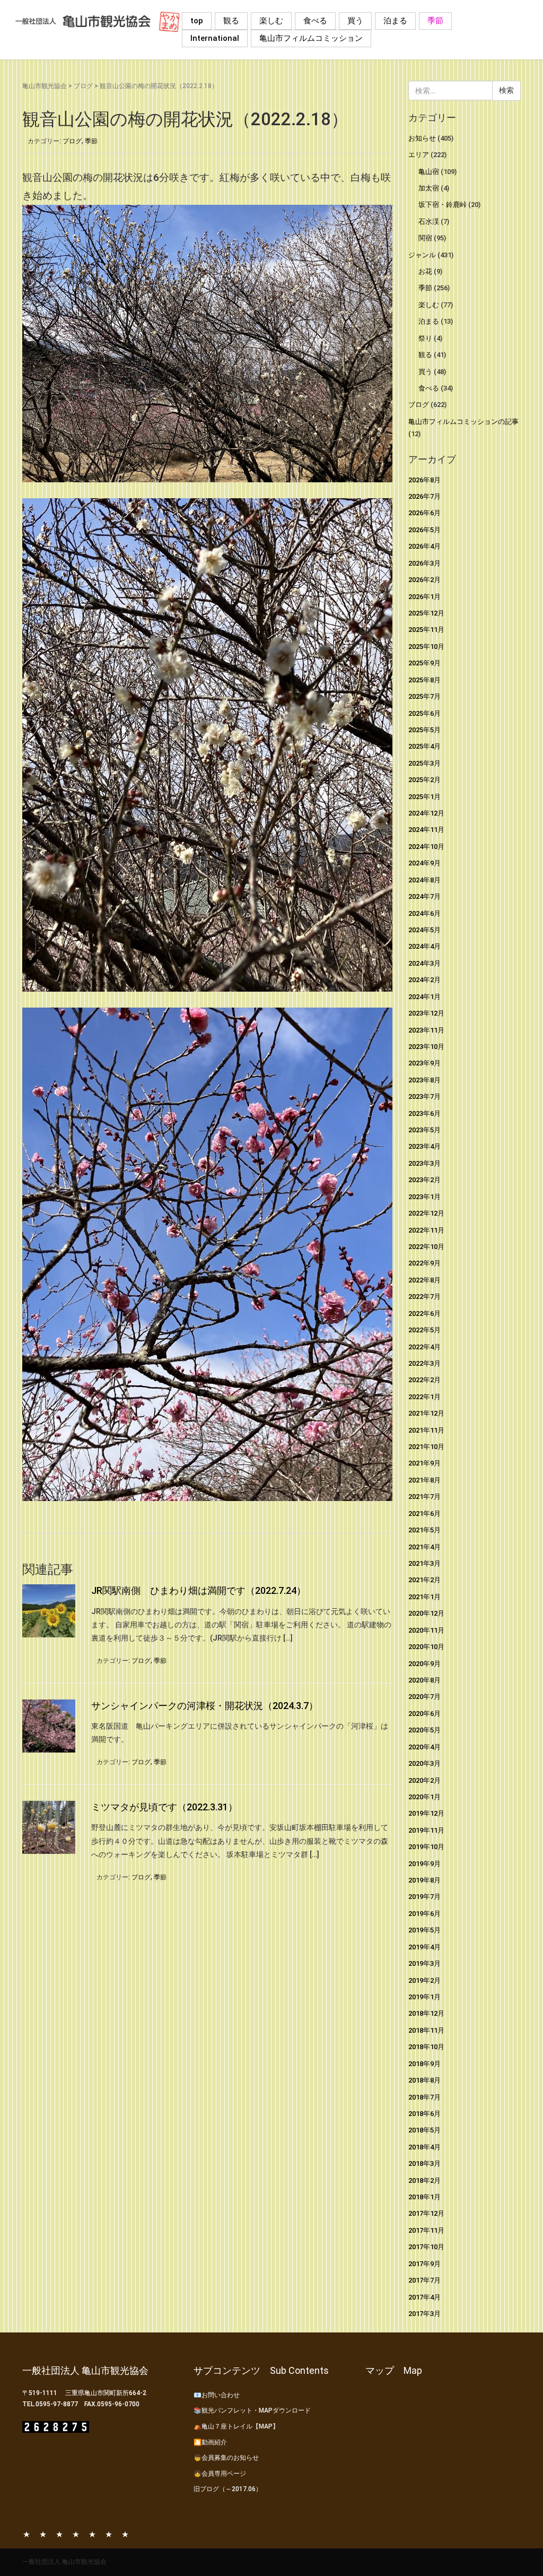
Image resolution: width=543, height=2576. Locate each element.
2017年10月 (426, 2247)
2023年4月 (424, 1146)
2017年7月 (424, 2280)
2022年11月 (426, 1230)
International (215, 38)
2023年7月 (424, 1096)
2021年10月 (426, 1447)
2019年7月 (424, 1897)
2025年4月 (424, 746)
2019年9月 (424, 1864)
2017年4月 (424, 2297)
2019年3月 (424, 1963)
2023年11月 (426, 1030)
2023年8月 (424, 1080)
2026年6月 (424, 513)
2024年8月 (424, 880)
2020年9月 (424, 1664)
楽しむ (271, 21)
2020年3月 (424, 1763)
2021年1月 (424, 1597)
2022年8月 (424, 1280)
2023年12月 (426, 1013)
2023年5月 (424, 1130)
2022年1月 (424, 1397)
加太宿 (429, 188)
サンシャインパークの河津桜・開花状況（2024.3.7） (205, 1706)
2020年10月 (426, 1647)
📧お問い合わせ (217, 2395)
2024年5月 (424, 930)
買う (355, 21)
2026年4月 (424, 546)
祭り (425, 338)
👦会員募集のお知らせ (226, 2458)
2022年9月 (424, 1263)
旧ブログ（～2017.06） (228, 2489)
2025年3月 (424, 763)
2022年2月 (424, 1380)
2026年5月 (424, 530)
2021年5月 (424, 1530)
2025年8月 (424, 680)
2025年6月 (424, 713)
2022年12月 (426, 1213)
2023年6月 (424, 1113)
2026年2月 (424, 580)
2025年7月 (424, 696)
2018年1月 (424, 2197)
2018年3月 (424, 2163)
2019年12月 (426, 1813)
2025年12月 (426, 613)
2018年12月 (426, 2013)
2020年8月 (424, 1680)
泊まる (395, 21)
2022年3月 (424, 1363)
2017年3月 (424, 2314)
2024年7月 (424, 896)
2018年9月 (424, 2064)
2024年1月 (424, 997)
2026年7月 (424, 496)
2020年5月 (424, 1730)
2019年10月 (426, 1847)
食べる (315, 21)
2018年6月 (424, 2114)
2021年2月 (424, 1580)
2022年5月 (424, 1330)
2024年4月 (424, 946)
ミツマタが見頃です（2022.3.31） (164, 1807)
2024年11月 (426, 830)
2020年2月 (424, 1780)
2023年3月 (424, 1163)
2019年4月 (424, 1947)
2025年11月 (426, 630)
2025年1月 (424, 797)
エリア (419, 155)
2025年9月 (424, 663)
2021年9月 (424, 1463)
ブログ (83, 86)
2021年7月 (424, 1497)
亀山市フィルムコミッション (311, 38)
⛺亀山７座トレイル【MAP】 (236, 2426)
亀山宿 (429, 172)
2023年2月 (424, 1180)
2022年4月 (424, 1347)
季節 (435, 21)
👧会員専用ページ (220, 2474)
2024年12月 (426, 813)
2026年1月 (424, 597)
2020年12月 (426, 1613)
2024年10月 (426, 847)
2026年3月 (424, 563)
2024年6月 (424, 913)
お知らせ (422, 138)
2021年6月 (424, 1513)
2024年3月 (424, 963)
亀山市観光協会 (45, 86)
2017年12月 (426, 2213)
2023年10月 (426, 1047)
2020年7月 (424, 1697)
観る (231, 21)
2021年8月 (424, 1480)
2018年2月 (424, 2180)
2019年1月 (424, 1997)
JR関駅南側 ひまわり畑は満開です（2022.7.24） (199, 1590)
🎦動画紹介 (210, 2442)
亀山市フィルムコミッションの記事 (463, 422)
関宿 (425, 238)
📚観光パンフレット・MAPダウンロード (252, 2410)
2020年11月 (426, 1630)
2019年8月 (424, 1880)
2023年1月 (424, 1197)
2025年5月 (424, 730)
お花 (425, 271)
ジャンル (422, 255)
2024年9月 (424, 863)
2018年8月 (424, 2080)
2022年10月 (426, 1247)
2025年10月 (426, 647)
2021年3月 (424, 1563)
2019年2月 (424, 1980)
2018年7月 (424, 2097)
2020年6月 (424, 1714)
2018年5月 (424, 2130)
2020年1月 (424, 1797)
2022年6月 (424, 1313)
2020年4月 (424, 1747)
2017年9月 (424, 2264)
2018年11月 (426, 2030)
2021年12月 (426, 1413)
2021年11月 (426, 1430)
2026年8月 (424, 480)
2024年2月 (424, 980)
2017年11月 (426, 2230)
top (197, 21)
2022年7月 (424, 1296)
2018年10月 (426, 2047)
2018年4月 (424, 2147)
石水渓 (429, 222)
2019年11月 (426, 1830)
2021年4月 (424, 1547)
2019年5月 (424, 1930)
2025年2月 (424, 780)
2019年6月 (424, 1914)
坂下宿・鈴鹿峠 (443, 205)
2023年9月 (424, 1063)
